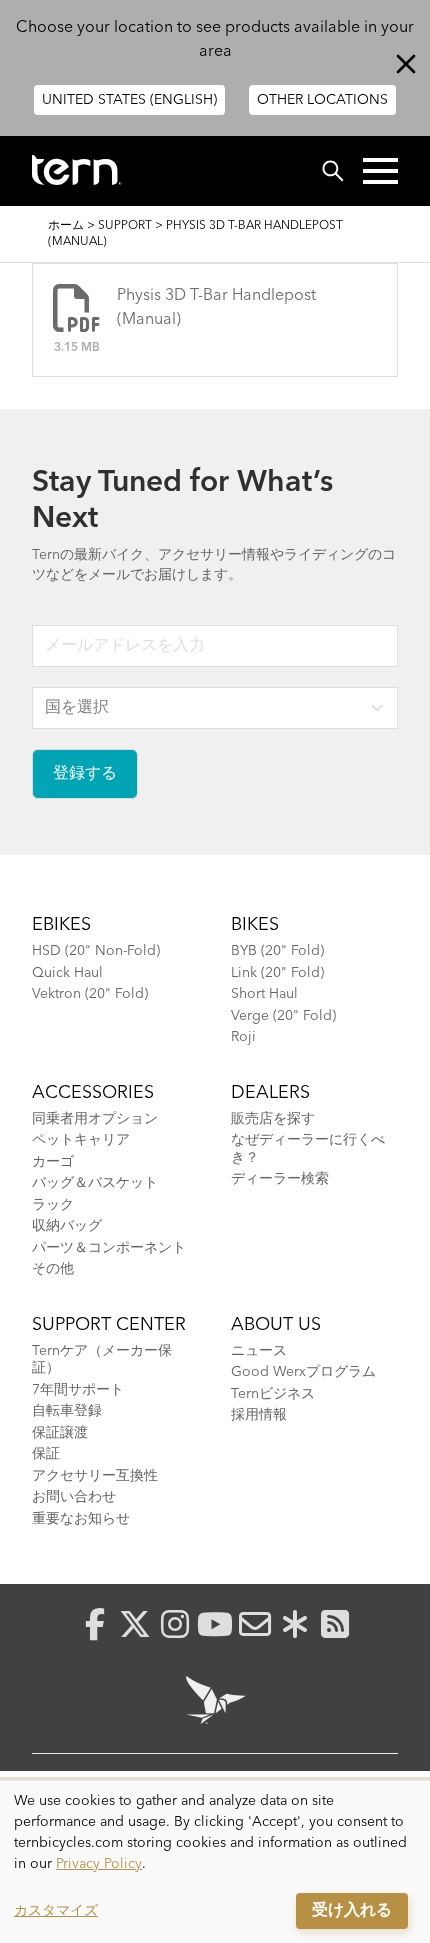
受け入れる (352, 1911)
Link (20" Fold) (277, 973)
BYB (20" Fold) (277, 951)
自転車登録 (67, 1411)
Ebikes (61, 925)
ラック (53, 1205)
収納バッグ (67, 1226)
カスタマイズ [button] (56, 1911)
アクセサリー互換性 (95, 1476)
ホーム (66, 226)
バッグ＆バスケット (95, 1183)
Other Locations (322, 100)
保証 (46, 1454)
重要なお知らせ (81, 1519)
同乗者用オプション (95, 1119)
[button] (380, 171)
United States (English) (129, 100)
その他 (53, 1269)
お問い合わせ (74, 1497)
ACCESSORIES (93, 1093)
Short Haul (264, 994)
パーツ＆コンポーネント (109, 1248)
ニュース (259, 1351)
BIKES (255, 925)
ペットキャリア (81, 1140)
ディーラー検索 (280, 1179)
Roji (243, 1037)
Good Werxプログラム (303, 1372)
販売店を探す (273, 1119)
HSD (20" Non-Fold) (96, 951)
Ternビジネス (273, 1394)
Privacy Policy (99, 1864)
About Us (276, 1325)
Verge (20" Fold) (283, 1016)
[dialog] (215, 1862)
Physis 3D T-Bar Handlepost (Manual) (216, 308)
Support (125, 226)
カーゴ (53, 1162)
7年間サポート (78, 1390)
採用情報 (259, 1415)
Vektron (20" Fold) (90, 994)
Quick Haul (67, 973)
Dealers (270, 1093)
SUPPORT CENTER (109, 1325)
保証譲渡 (60, 1433)
